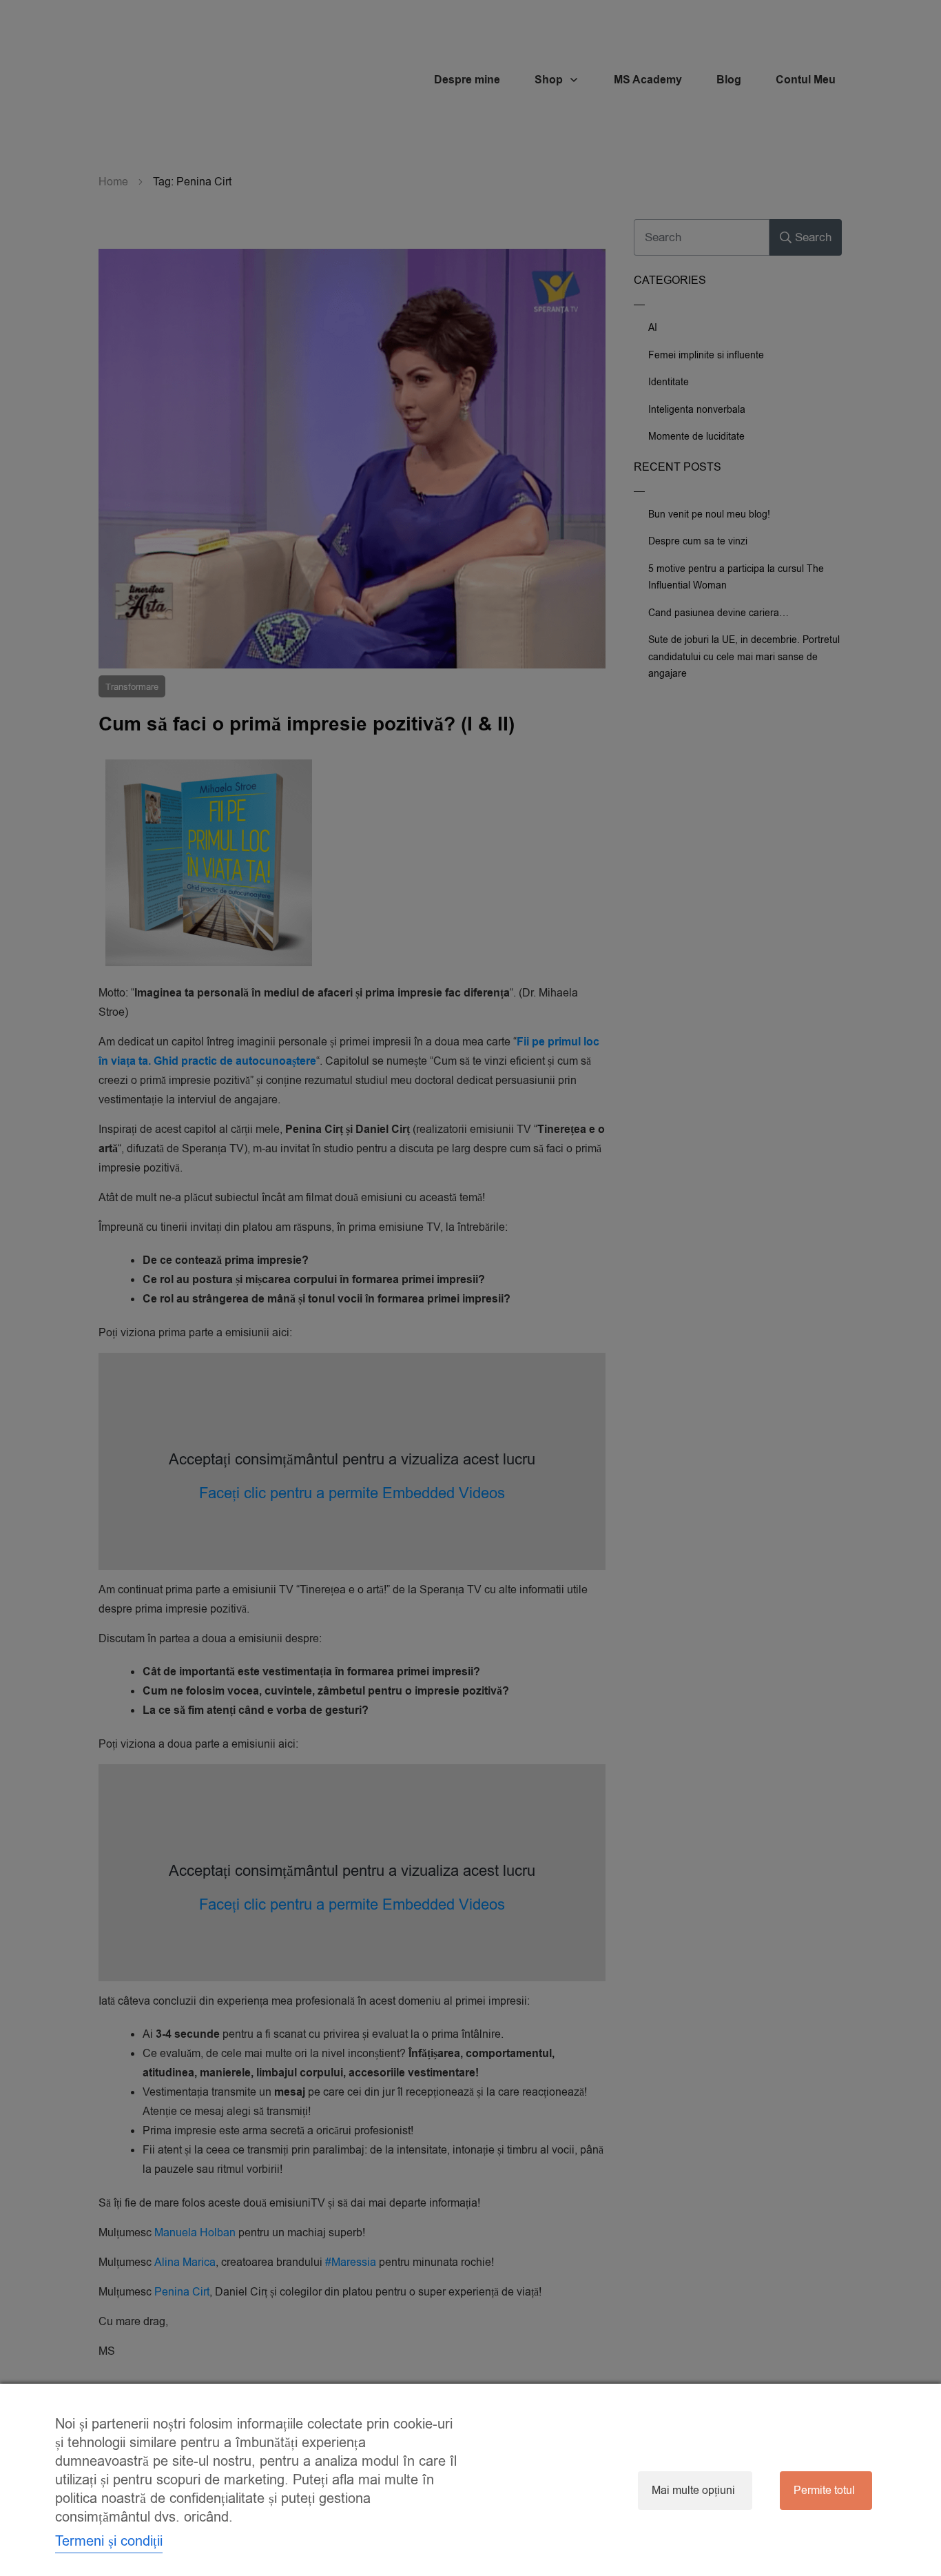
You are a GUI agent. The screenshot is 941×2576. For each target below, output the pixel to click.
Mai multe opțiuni (693, 2491)
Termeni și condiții (109, 2541)
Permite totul (824, 2491)
